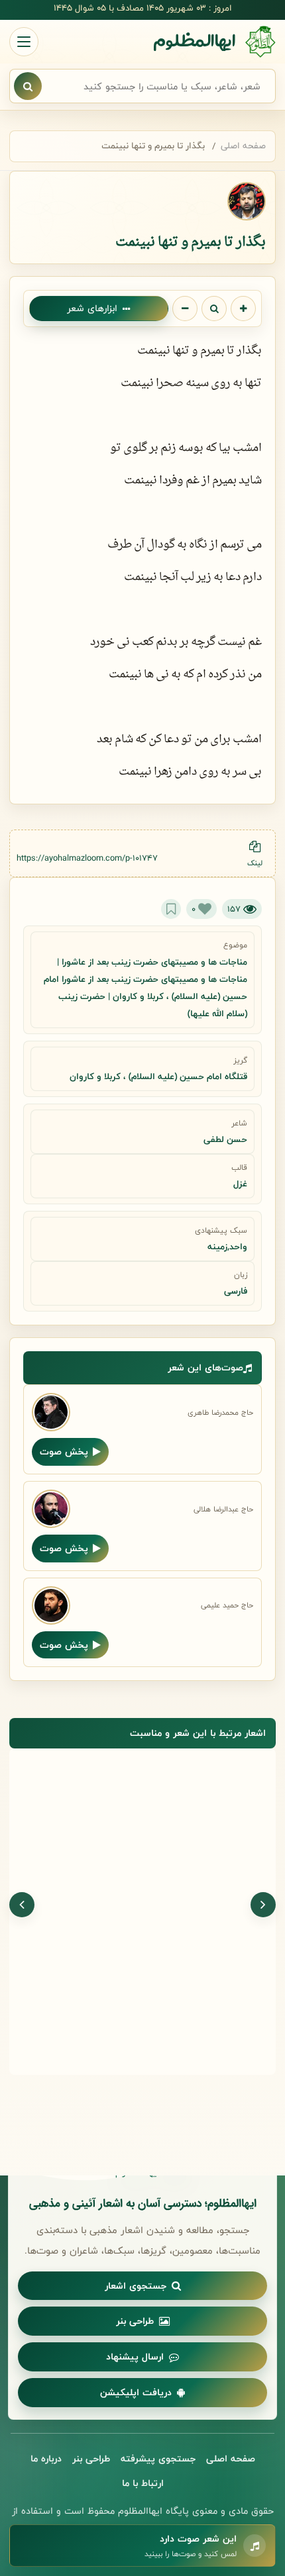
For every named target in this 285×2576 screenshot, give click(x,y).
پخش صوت (64, 1452)
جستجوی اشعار (136, 2286)
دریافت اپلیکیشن (136, 2392)
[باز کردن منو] (24, 42)
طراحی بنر (135, 2321)
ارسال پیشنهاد (135, 2357)
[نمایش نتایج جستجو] (28, 86)
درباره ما (46, 2458)
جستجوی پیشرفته (158, 2458)
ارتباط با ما (143, 2483)
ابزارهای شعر (92, 308)
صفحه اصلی (243, 146)
